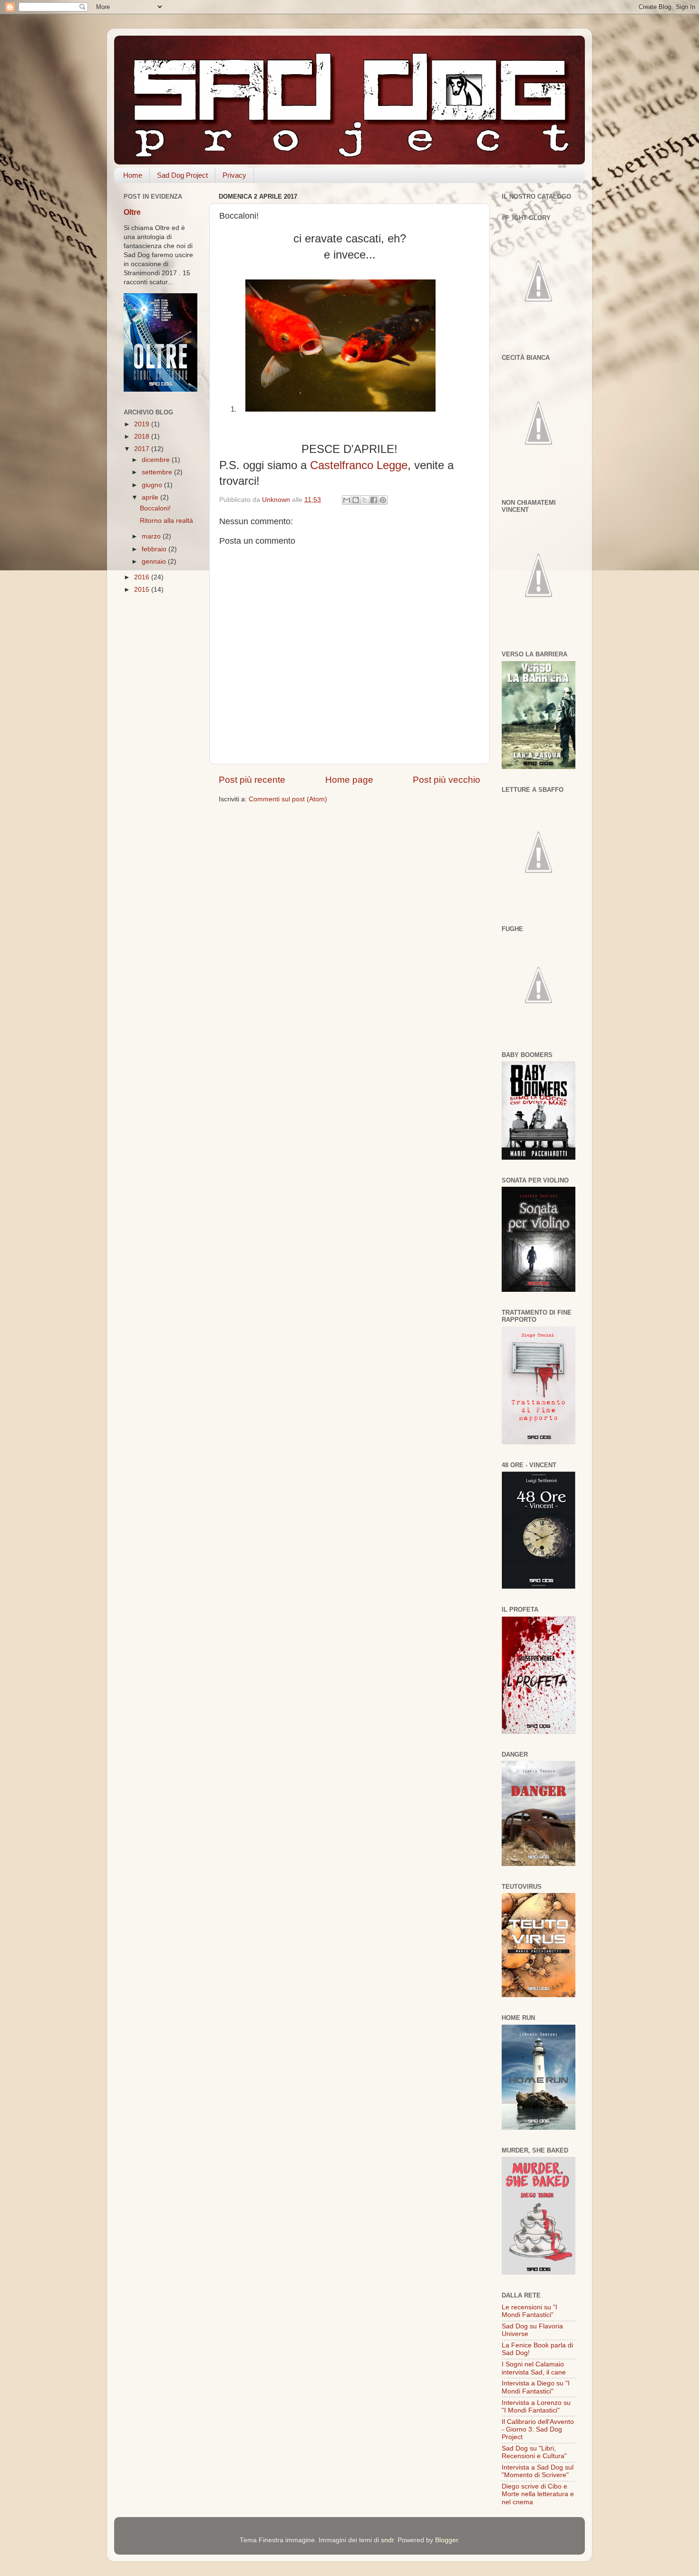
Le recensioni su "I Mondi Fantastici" (529, 2311)
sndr (387, 2540)
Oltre (132, 212)
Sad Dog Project (182, 175)
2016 (143, 577)
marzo (152, 536)
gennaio (155, 562)
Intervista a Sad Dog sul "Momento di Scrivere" (538, 2471)
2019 (143, 424)
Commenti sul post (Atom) (288, 799)
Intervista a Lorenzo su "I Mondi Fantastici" (536, 2407)
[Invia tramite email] (347, 500)
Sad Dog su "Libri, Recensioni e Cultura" (534, 2452)
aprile (151, 497)
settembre (158, 472)
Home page (349, 780)
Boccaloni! (155, 508)
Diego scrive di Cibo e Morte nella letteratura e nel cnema (538, 2494)
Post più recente (252, 780)
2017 (143, 449)
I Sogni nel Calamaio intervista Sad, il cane (534, 2368)
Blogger (447, 2540)
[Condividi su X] (365, 500)
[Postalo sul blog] (356, 500)
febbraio (155, 549)
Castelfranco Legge (359, 465)
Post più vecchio (447, 780)
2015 (143, 590)
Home (133, 175)
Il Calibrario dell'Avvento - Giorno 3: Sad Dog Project (538, 2429)
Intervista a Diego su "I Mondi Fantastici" (536, 2387)
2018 (143, 437)
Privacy (234, 175)
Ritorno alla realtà (166, 521)
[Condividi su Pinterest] (383, 500)
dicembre (157, 460)
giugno (153, 485)
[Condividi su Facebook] (374, 500)
